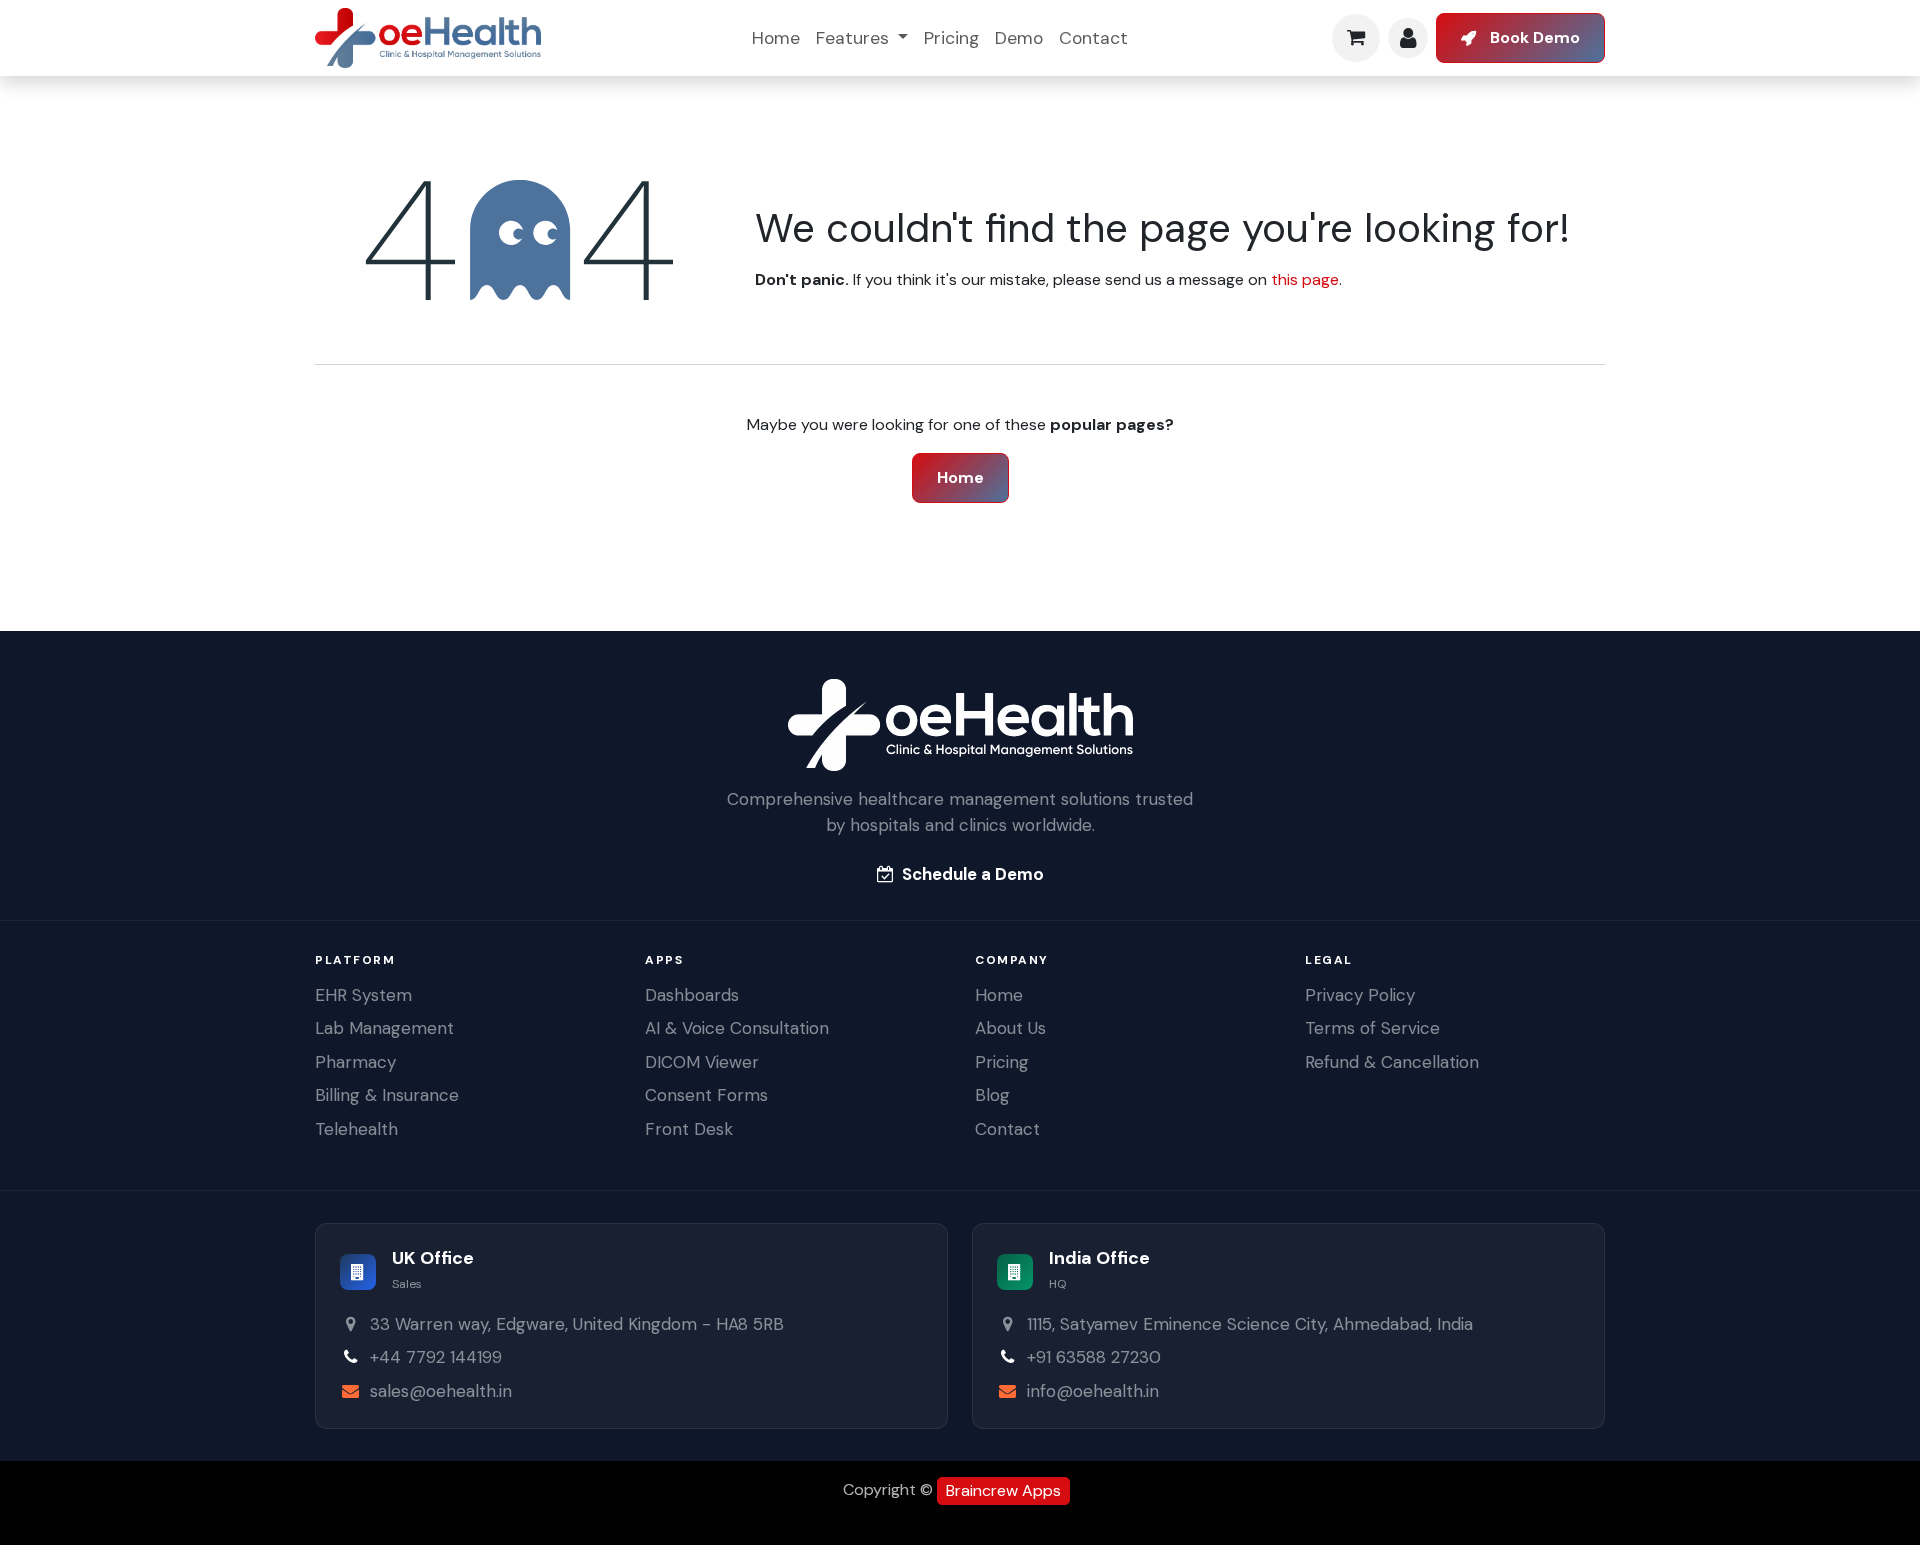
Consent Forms (706, 1095)
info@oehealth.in (1093, 1391)
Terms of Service (1372, 1028)
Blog (992, 1095)
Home (960, 477)
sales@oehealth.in (441, 1391)
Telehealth (356, 1129)
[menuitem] (776, 38)
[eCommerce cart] (1356, 38)
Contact (1007, 1129)
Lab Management (384, 1028)
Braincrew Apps (1003, 1490)
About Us (1010, 1028)
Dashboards (692, 995)
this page (1305, 279)
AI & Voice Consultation (737, 1028)
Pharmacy (355, 1062)
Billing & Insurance (387, 1095)
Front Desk (689, 1129)
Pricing (1002, 1062)
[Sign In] (1408, 38)
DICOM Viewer (702, 1062)
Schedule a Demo (973, 874)
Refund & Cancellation (1392, 1062)
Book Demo (1535, 37)
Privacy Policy (1360, 995)
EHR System (363, 995)
